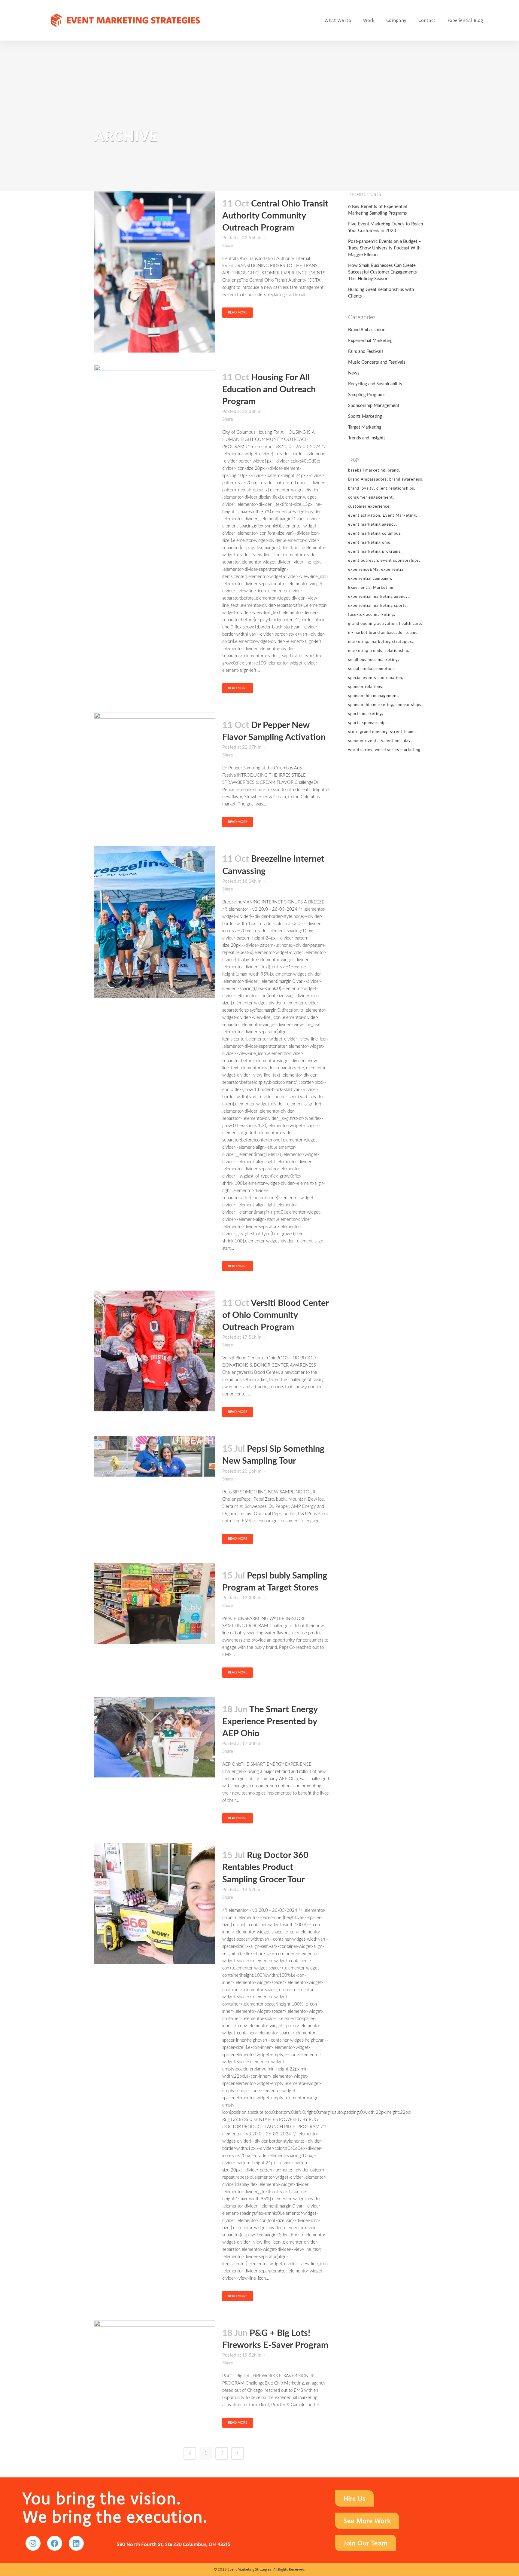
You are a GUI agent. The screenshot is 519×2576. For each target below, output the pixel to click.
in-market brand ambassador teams (383, 633)
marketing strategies (391, 642)
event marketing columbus (374, 534)
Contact (427, 20)
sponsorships (408, 705)
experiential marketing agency (378, 597)
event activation (364, 516)
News (354, 373)
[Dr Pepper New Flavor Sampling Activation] (155, 753)
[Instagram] (33, 2543)
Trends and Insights (367, 438)
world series (360, 750)
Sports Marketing (365, 416)
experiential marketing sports (377, 606)
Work (369, 20)
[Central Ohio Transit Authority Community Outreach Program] (155, 272)
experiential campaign (370, 579)
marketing (358, 642)
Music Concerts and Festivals (377, 362)
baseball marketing (367, 471)
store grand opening (368, 732)
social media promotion (371, 669)
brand (393, 471)
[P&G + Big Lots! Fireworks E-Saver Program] (155, 2361)
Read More (238, 312)
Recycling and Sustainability (375, 384)
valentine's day (396, 741)
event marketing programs (374, 552)
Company (396, 20)
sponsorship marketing (371, 705)
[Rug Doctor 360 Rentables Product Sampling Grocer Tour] (155, 1903)
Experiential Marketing (370, 341)
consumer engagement (370, 498)
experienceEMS (363, 570)
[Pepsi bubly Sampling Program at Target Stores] (155, 1603)
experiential (393, 570)
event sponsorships (400, 561)
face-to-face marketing (371, 615)
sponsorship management (373, 696)
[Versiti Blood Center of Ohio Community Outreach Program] (155, 1351)
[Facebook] (55, 2543)
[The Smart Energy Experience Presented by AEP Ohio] (155, 1737)
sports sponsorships (368, 723)
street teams (403, 732)
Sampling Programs (367, 395)
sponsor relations (365, 687)
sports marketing (365, 714)
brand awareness (406, 480)
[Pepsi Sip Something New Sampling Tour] (155, 1456)
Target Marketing (365, 427)
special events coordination (375, 678)
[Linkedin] (76, 2543)
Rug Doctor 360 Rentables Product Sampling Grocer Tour (265, 1867)
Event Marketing (399, 516)
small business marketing (373, 660)
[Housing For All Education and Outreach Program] (155, 405)
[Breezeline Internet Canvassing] (155, 922)
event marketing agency (372, 525)
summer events (363, 741)
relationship (396, 651)
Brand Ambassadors (367, 330)
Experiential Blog (465, 20)
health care (410, 624)
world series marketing (398, 750)
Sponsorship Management (374, 406)
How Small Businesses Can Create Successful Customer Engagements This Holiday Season (382, 272)
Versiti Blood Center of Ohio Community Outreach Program (275, 1315)
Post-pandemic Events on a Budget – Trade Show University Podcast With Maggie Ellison (385, 248)
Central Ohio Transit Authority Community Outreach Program (275, 216)
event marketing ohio (369, 543)
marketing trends (365, 651)
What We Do (338, 20)
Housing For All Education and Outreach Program (269, 390)
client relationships (395, 489)
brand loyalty (361, 489)
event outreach (363, 561)
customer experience (369, 507)
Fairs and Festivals (366, 351)
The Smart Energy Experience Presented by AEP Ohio (270, 1722)
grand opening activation (372, 624)
